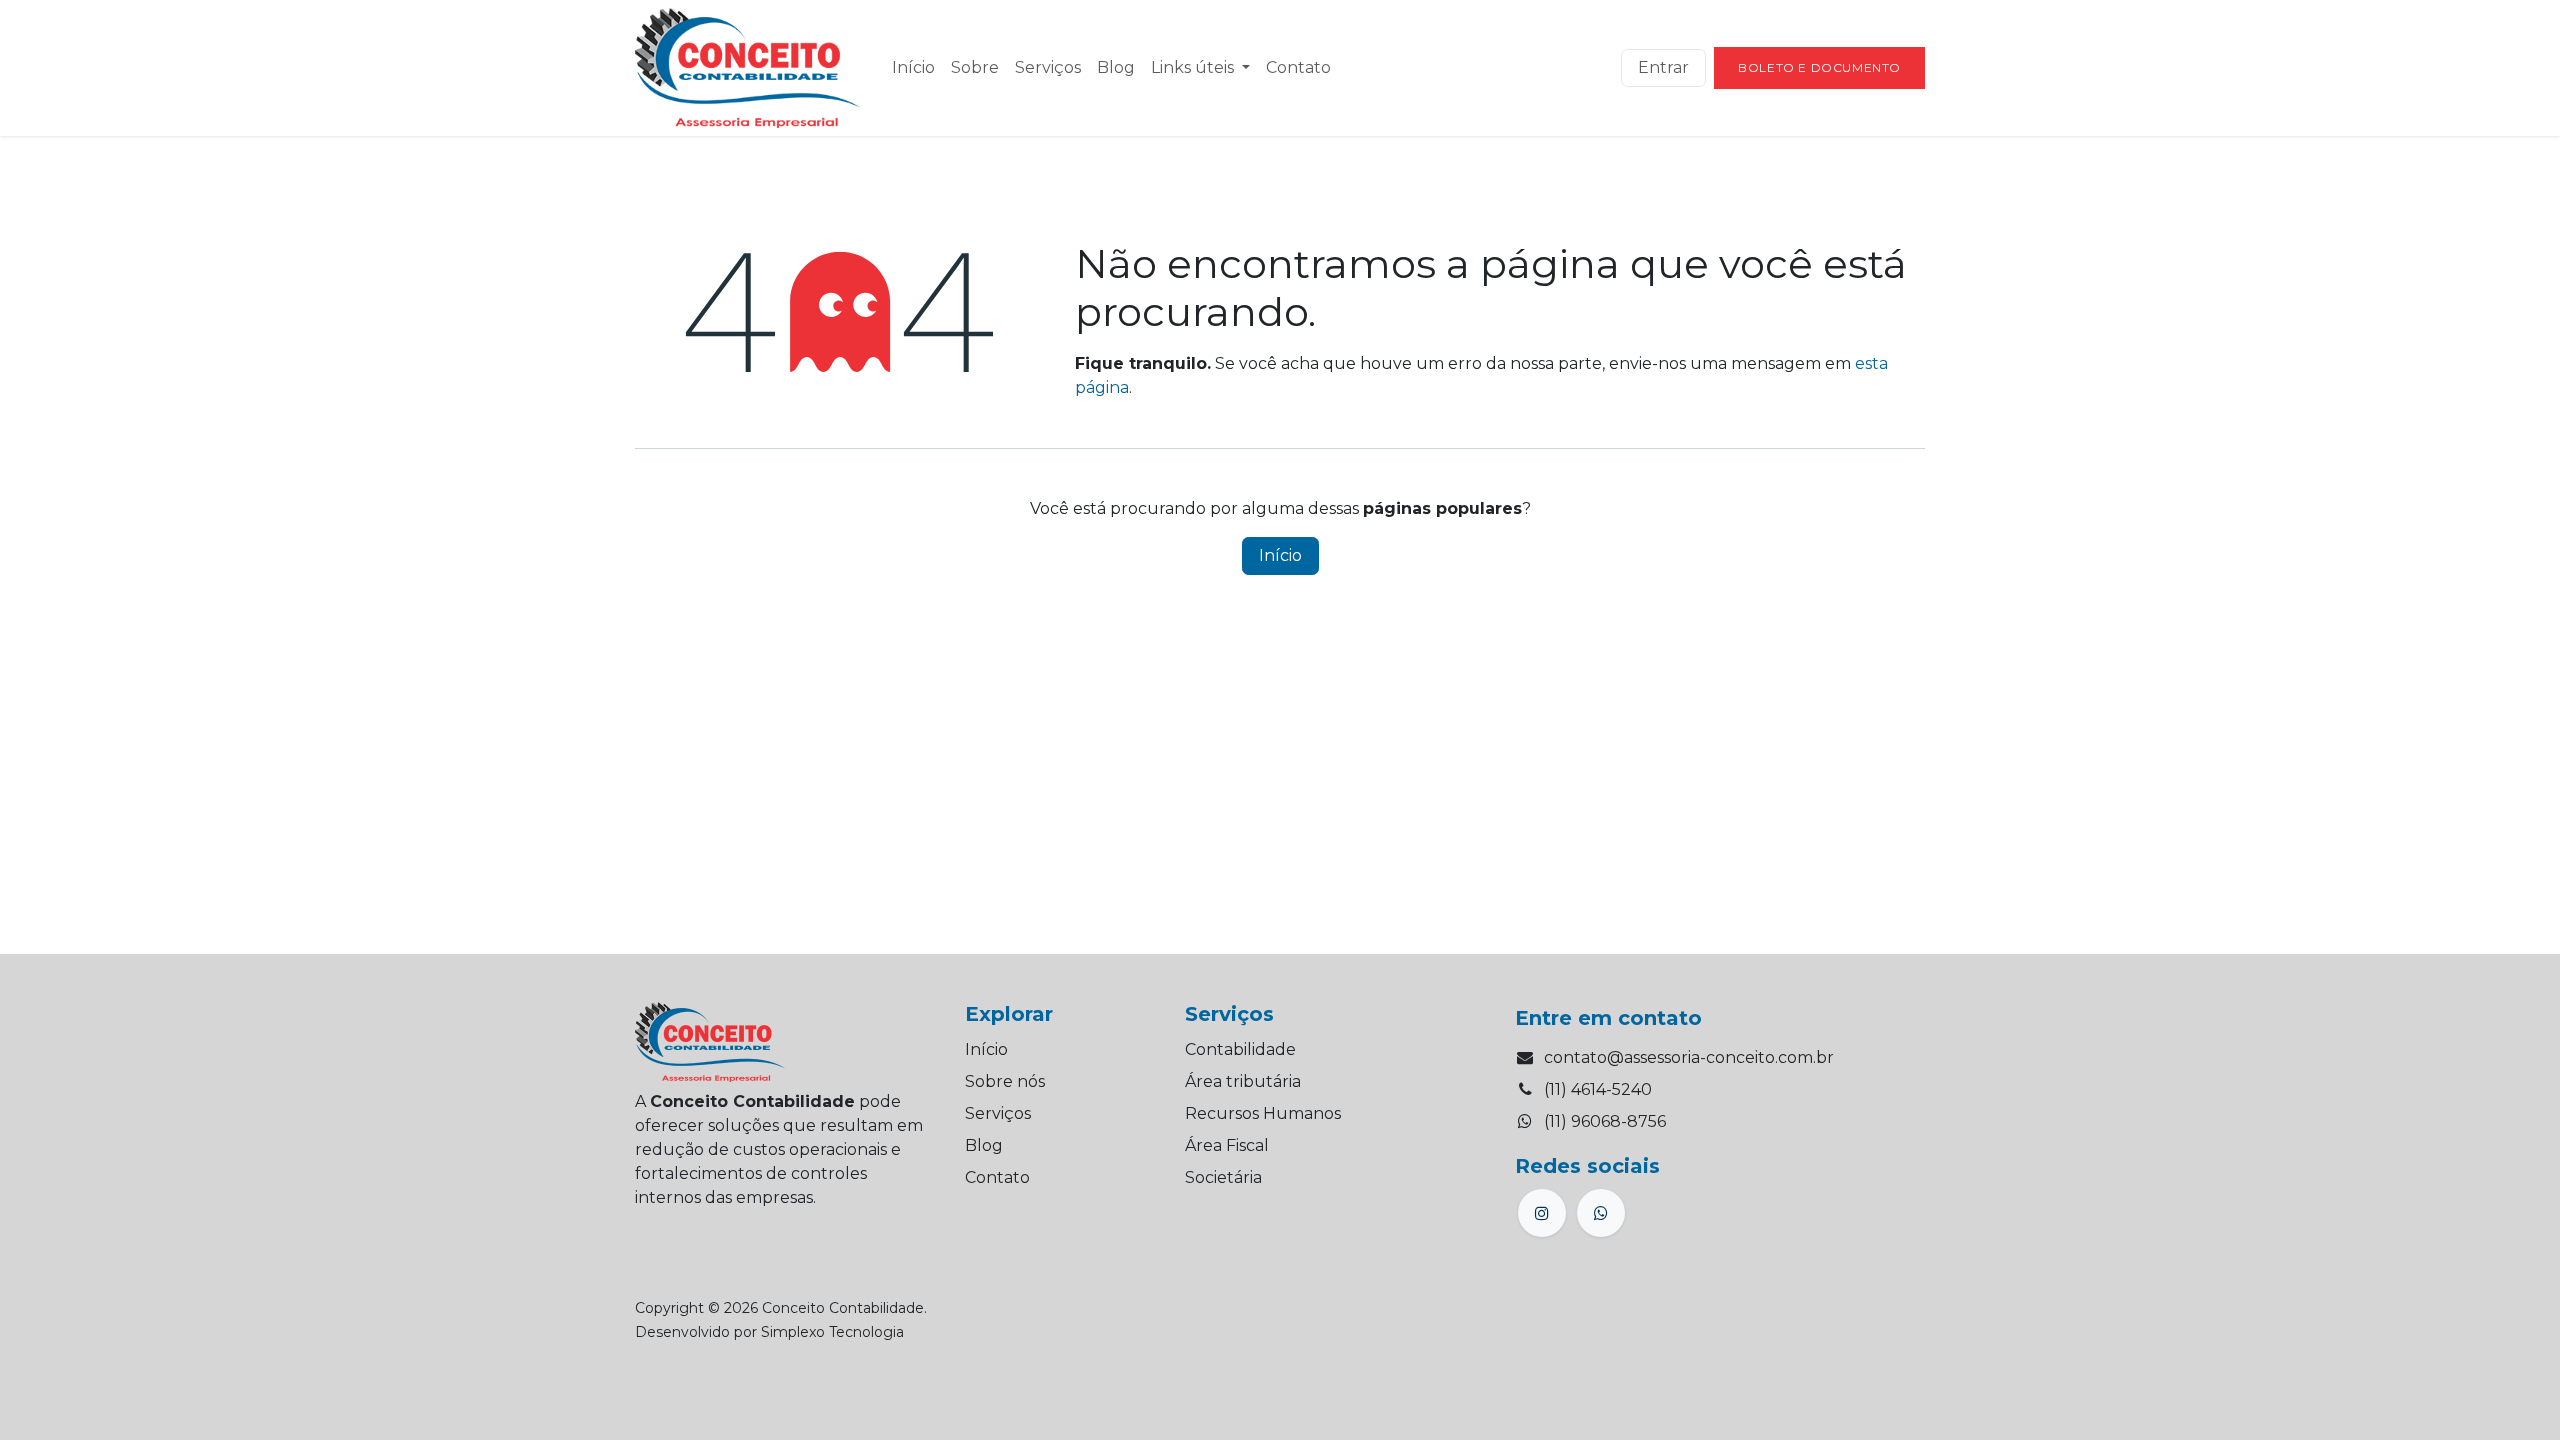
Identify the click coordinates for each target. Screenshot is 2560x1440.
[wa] (1601, 1213)
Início (1280, 555)
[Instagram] (1542, 1213)
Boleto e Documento (1819, 67)
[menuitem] (913, 68)
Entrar (1663, 67)
